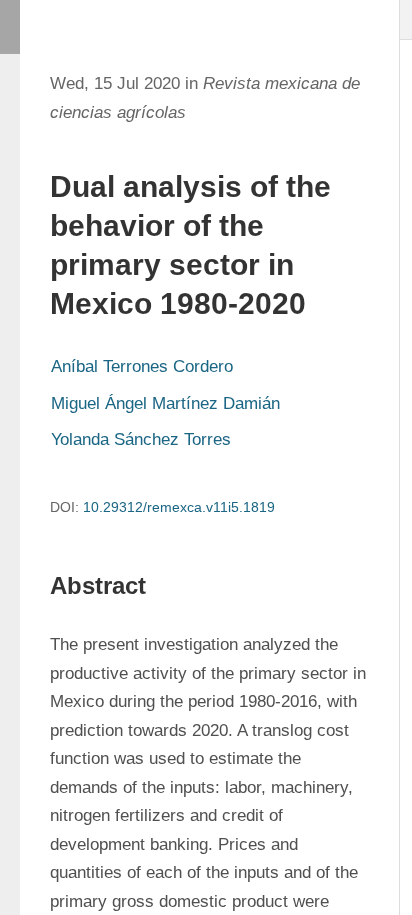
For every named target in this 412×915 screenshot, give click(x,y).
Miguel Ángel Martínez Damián (165, 403)
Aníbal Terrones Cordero (142, 366)
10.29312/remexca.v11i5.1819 (179, 507)
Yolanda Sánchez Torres (141, 439)
